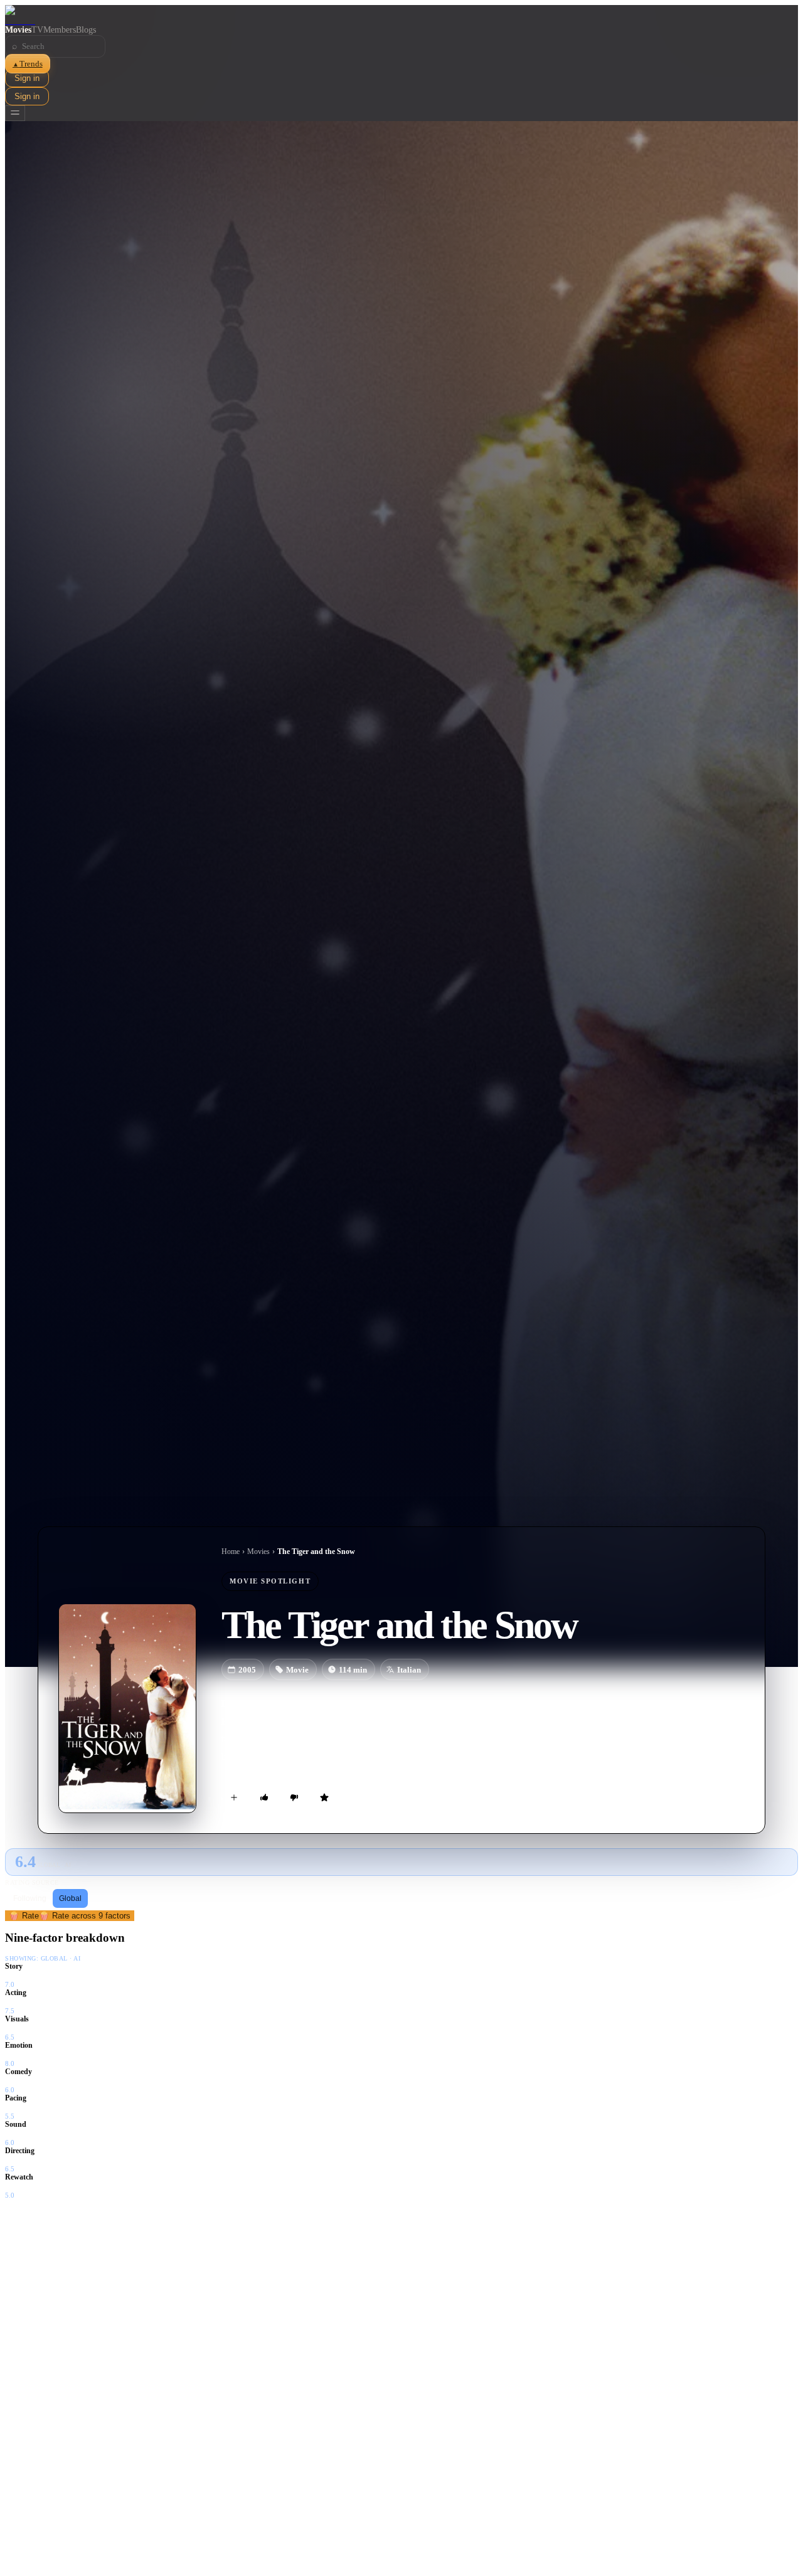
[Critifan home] (401, 15)
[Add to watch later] (234, 1797)
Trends (28, 64)
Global (70, 1898)
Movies (18, 30)
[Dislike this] (294, 1797)
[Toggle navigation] (15, 113)
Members (60, 30)
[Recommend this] (264, 1797)
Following (30, 1898)
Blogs (86, 30)
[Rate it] (324, 1797)
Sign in (27, 78)
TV (37, 30)
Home (231, 1551)
